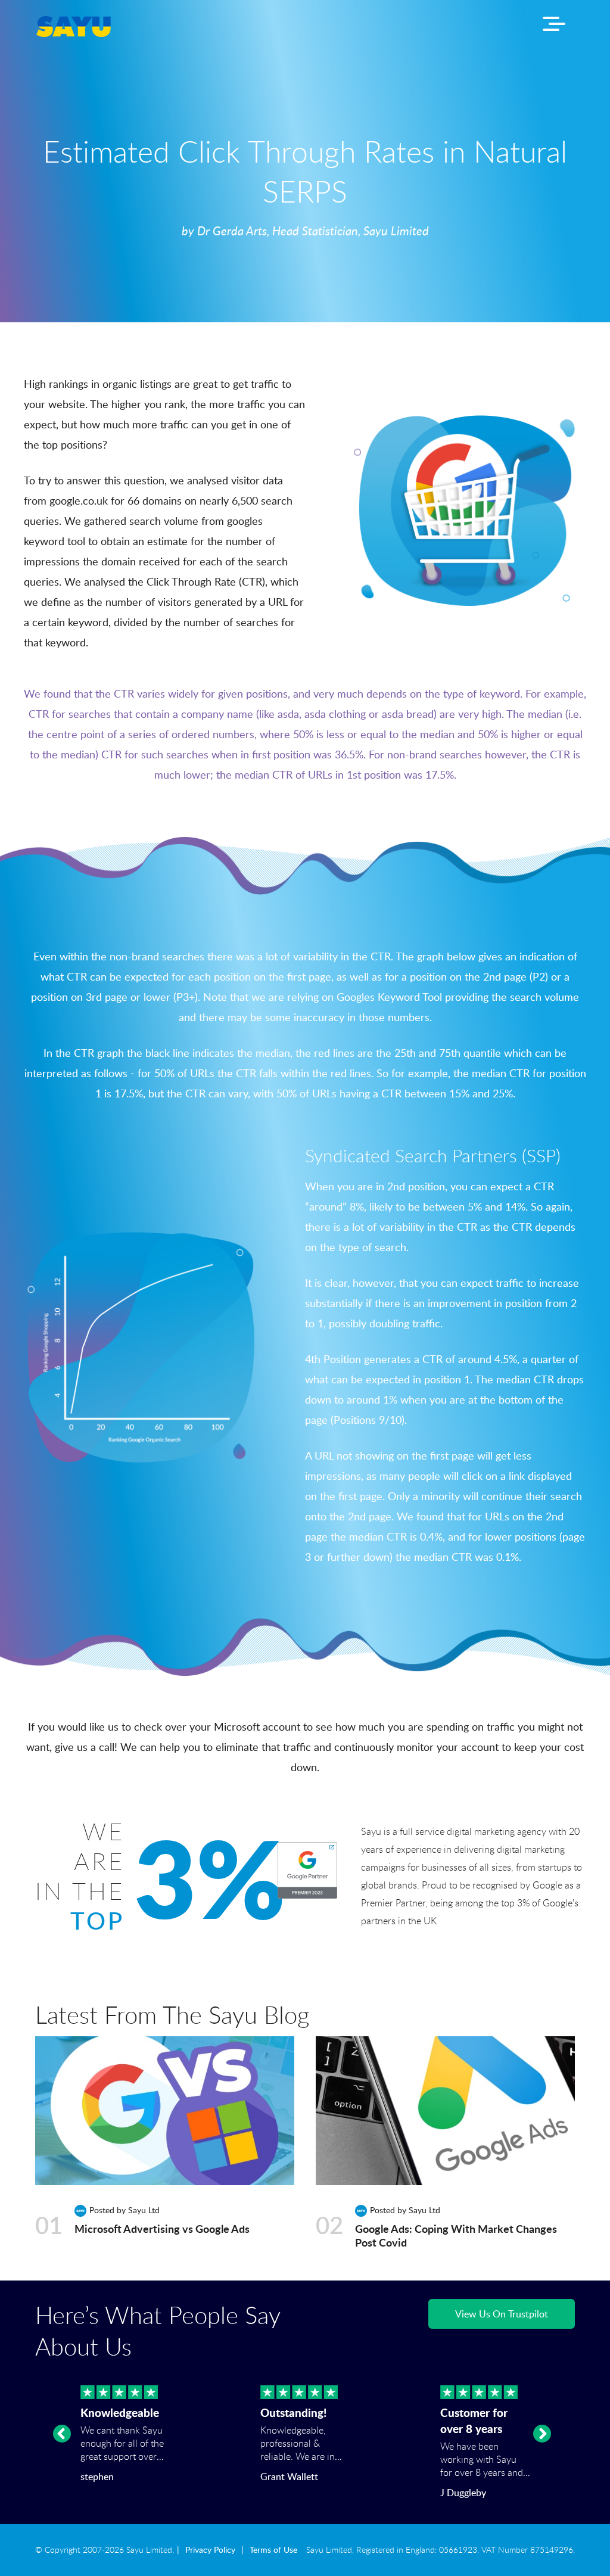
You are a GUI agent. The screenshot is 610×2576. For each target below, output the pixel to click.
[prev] (62, 2434)
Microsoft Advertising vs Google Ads (162, 2229)
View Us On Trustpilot (502, 2314)
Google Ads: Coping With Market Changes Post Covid (456, 2236)
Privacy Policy (210, 2550)
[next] (542, 2434)
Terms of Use (273, 2550)
